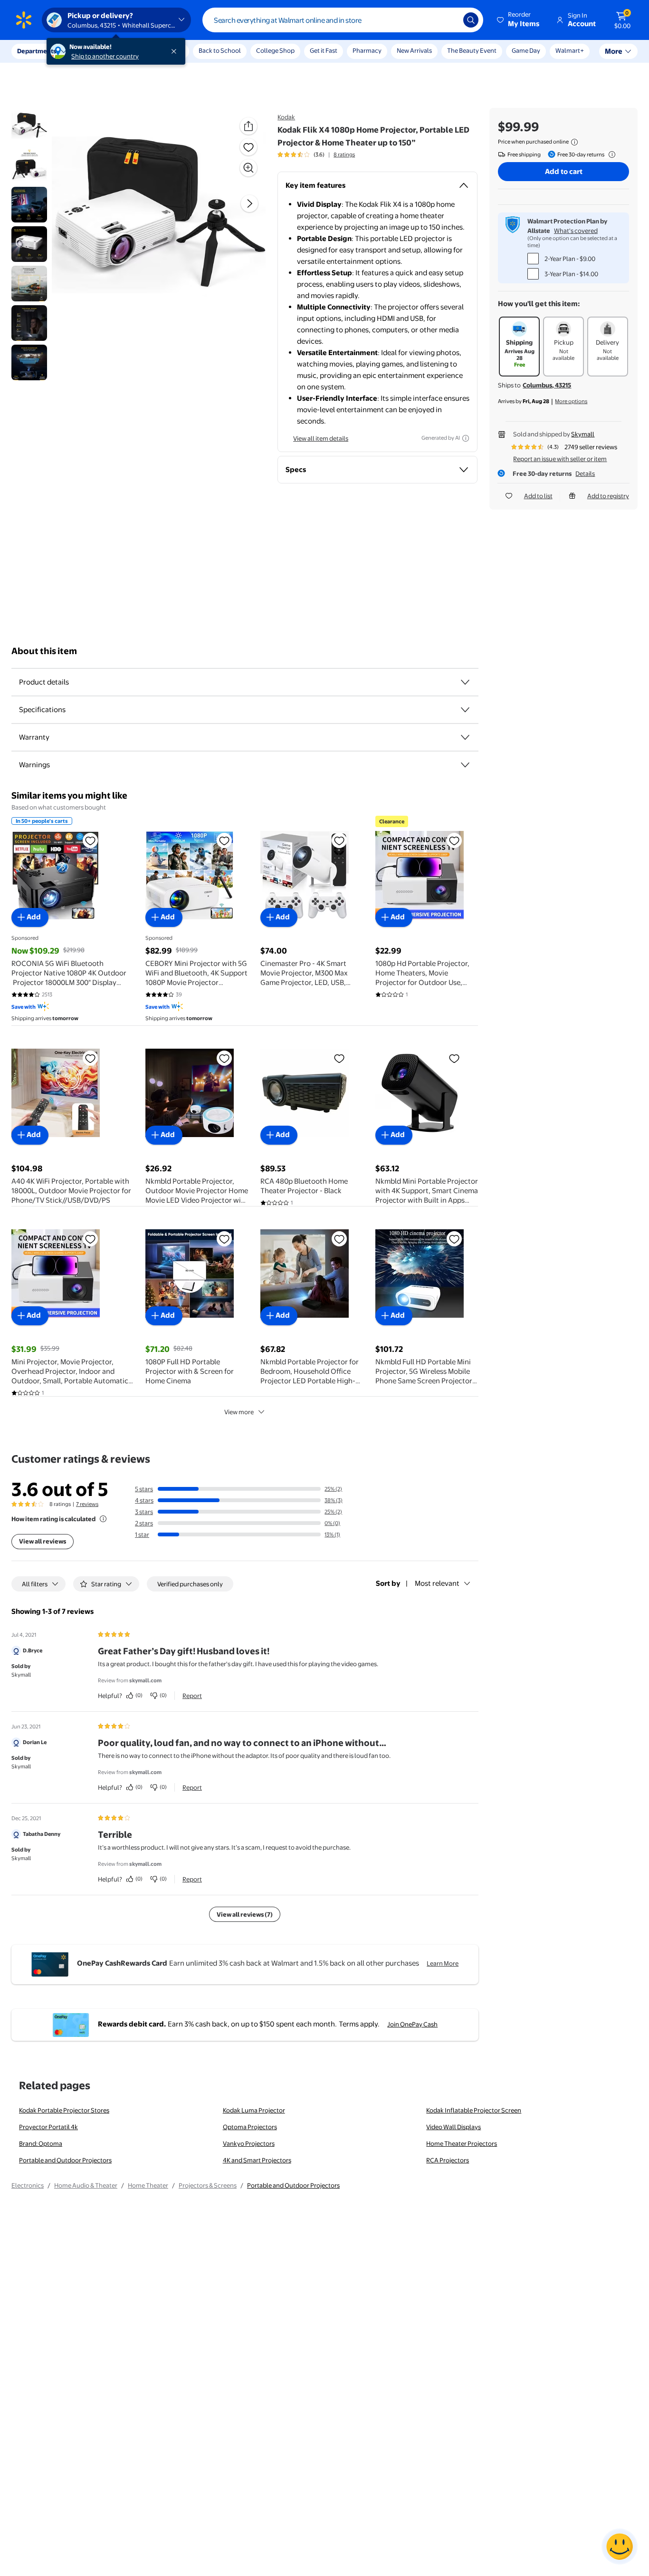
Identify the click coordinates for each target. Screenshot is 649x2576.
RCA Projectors (448, 2160)
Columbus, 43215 (547, 385)
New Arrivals (414, 50)
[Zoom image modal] (248, 168)
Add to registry (608, 496)
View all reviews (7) (245, 1914)
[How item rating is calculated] (103, 1519)
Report (192, 1696)
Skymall (583, 434)
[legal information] (574, 142)
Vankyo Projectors (249, 2143)
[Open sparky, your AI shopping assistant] (620, 2547)
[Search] (471, 20)
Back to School (220, 50)
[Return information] (610, 154)
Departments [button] (37, 51)
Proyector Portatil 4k (48, 2127)
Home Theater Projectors (462, 2143)
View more (239, 1412)
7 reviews (87, 1504)
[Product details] (465, 682)
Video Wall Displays (453, 2127)
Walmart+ (570, 50)
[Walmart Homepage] (24, 20)
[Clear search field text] (449, 20)
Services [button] (95, 51)
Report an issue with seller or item (560, 459)
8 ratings (344, 154)
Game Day (526, 50)
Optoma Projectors (250, 2127)
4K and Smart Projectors (257, 2160)
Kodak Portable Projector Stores (64, 2110)
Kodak (286, 117)
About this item (44, 651)
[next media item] (249, 203)
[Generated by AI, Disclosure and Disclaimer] (466, 438)
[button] (519, 20)
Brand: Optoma (41, 2143)
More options (571, 401)
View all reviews (43, 1541)
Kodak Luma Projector (254, 2110)
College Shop (275, 50)
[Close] (176, 51)
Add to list (538, 496)
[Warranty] (465, 737)
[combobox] (343, 20)
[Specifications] (465, 710)
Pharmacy (367, 50)
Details (585, 473)
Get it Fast (324, 50)
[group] (316, 154)
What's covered (576, 231)
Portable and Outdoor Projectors (65, 2160)
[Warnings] (465, 765)
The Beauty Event (472, 50)
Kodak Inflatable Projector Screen (474, 2110)
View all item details (321, 438)
